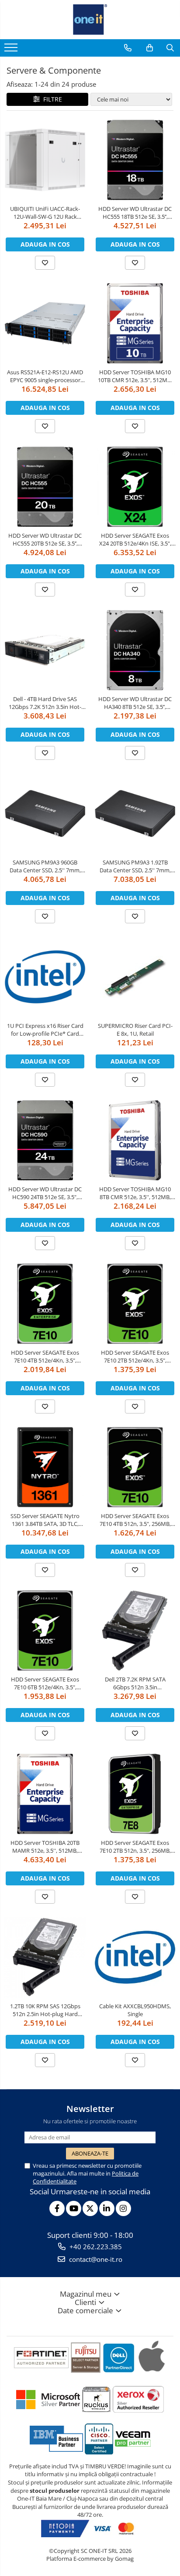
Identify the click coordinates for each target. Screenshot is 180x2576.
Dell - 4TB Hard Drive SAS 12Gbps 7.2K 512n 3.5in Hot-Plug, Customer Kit (45, 703)
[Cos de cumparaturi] (150, 48)
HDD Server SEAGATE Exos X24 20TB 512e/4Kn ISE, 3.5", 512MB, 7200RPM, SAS (135, 539)
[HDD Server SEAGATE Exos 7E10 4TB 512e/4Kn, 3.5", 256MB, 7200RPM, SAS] (45, 1304)
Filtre (51, 99)
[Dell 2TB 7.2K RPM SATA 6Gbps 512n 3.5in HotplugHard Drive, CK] (135, 1630)
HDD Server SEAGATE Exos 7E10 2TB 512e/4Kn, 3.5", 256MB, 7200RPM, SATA (135, 1356)
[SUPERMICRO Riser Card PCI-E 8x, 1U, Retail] (135, 977)
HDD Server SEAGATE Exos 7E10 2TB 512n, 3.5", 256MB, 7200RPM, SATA (135, 1847)
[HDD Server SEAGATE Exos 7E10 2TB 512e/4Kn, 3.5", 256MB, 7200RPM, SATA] (135, 1304)
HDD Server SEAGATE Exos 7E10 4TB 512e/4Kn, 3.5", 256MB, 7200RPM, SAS (45, 1356)
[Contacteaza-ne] (128, 48)
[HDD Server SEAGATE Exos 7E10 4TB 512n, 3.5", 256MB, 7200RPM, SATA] (135, 1467)
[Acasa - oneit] (90, 20)
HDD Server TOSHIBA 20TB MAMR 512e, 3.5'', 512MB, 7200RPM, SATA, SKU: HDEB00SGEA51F (45, 1847)
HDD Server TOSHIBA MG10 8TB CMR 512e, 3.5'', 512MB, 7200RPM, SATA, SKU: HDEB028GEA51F (135, 1193)
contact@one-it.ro (95, 2259)
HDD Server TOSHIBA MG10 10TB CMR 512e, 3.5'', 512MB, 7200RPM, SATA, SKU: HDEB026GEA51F (135, 376)
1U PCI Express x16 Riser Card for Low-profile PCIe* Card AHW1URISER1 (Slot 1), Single (45, 1030)
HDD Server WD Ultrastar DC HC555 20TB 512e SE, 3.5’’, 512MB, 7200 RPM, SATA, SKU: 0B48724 (45, 539)
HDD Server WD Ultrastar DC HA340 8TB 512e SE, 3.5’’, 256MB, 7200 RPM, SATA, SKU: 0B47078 (135, 703)
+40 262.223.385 (95, 2247)
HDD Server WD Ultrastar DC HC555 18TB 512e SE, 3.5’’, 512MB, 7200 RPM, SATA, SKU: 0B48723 (135, 213)
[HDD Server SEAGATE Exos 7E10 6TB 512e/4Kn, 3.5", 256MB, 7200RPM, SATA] (45, 1630)
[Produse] (12, 50)
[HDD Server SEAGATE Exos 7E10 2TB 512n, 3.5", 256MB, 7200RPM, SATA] (135, 1794)
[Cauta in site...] (170, 48)
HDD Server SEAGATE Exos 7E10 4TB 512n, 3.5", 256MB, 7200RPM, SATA (135, 1520)
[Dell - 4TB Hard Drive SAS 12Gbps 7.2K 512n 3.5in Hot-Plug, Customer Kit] (45, 650)
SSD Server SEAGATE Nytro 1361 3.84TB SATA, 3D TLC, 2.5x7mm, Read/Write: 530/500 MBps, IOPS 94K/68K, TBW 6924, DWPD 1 (45, 1520)
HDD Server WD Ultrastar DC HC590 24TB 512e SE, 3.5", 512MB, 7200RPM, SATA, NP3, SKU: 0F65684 (45, 1193)
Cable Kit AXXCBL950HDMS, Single (135, 2010)
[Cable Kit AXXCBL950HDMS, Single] (135, 1957)
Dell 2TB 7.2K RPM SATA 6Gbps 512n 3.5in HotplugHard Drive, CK (135, 1683)
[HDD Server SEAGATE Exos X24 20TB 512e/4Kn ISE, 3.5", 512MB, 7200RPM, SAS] (135, 487)
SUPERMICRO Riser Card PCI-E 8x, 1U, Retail (135, 1030)
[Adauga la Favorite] (45, 263)
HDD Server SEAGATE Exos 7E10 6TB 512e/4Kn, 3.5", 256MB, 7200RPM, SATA (45, 1683)
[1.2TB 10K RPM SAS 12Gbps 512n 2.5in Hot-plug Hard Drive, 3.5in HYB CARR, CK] (45, 1957)
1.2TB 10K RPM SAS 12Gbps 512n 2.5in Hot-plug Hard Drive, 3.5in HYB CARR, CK (45, 2010)
